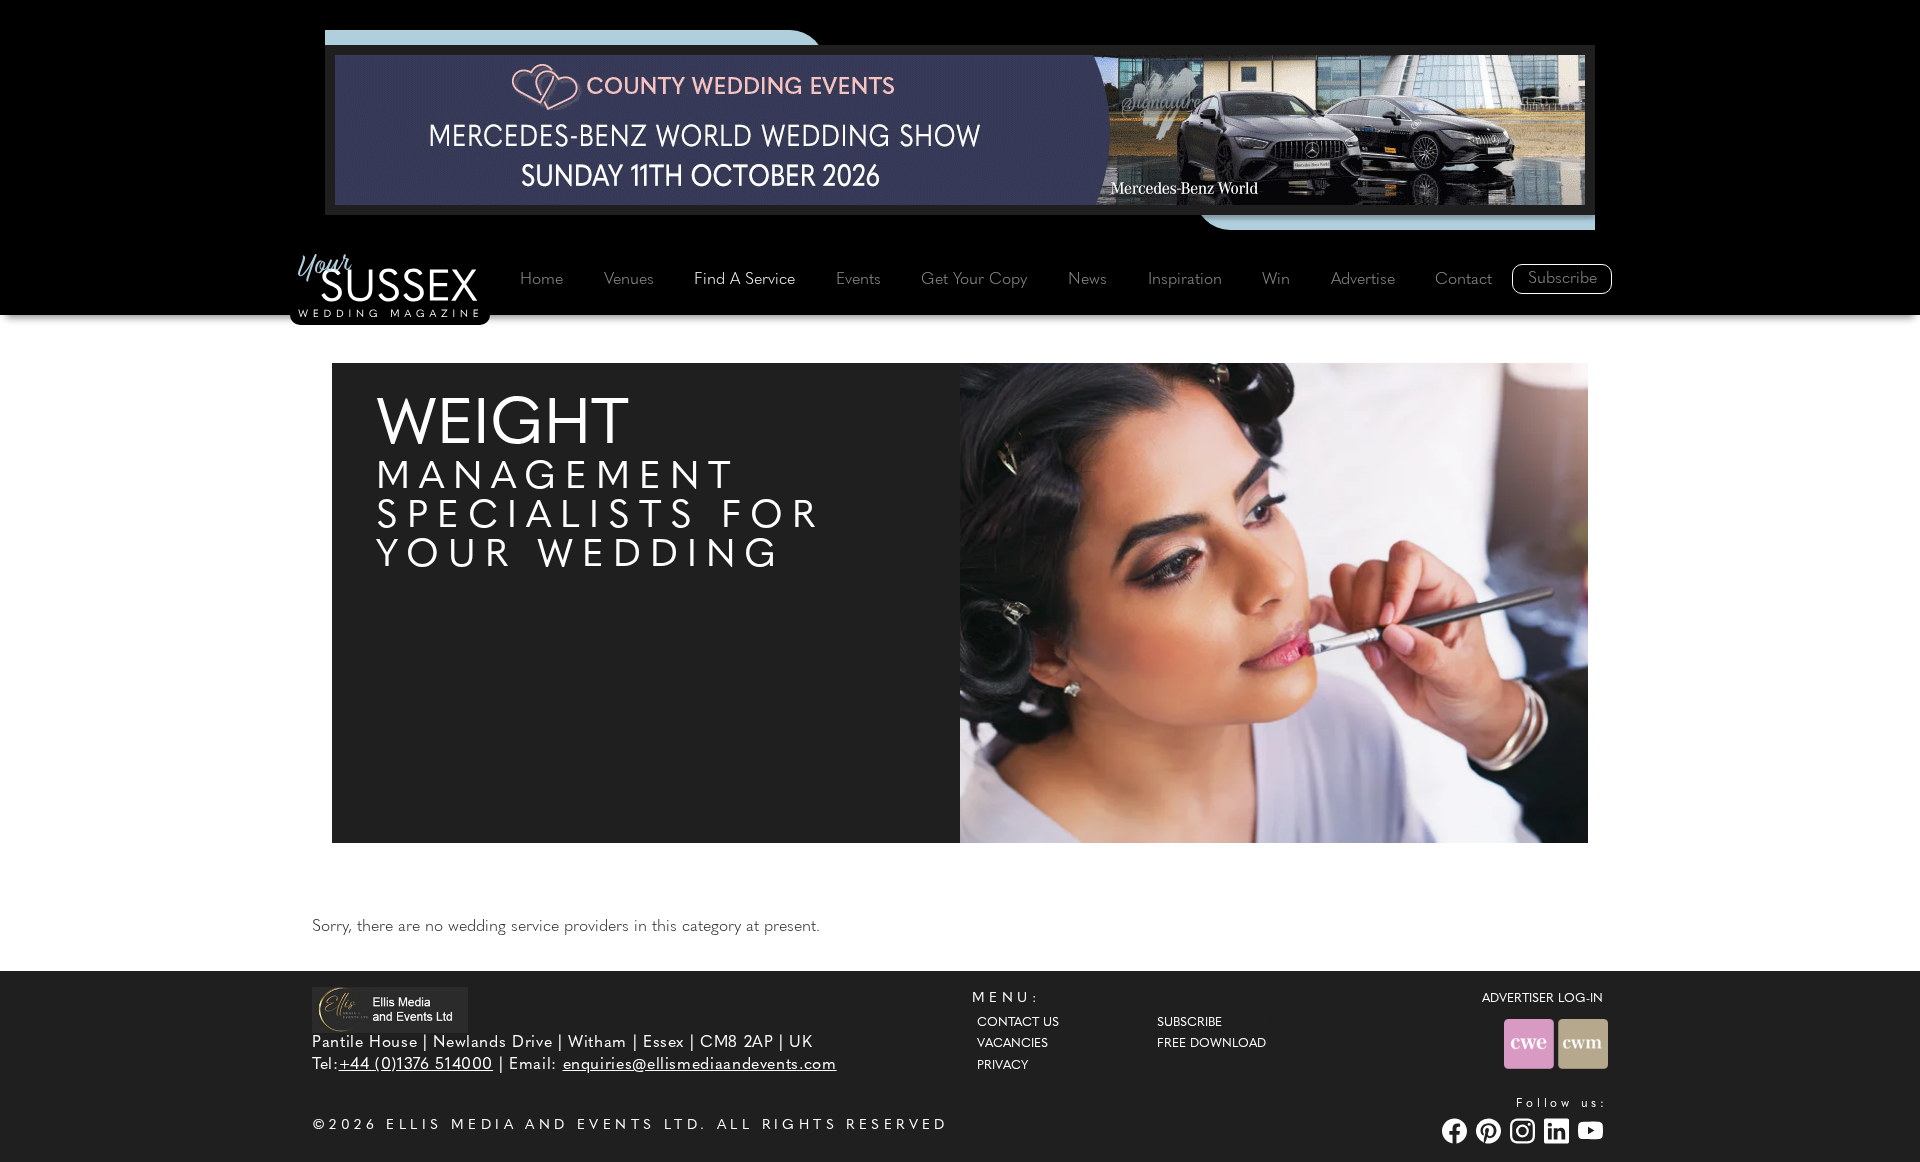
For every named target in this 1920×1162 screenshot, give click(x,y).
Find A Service (744, 280)
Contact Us (1018, 1023)
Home (541, 280)
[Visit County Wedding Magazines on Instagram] (1525, 1130)
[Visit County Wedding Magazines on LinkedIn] (1559, 1130)
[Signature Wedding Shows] (960, 130)
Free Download (1211, 1044)
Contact (1463, 280)
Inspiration (1185, 280)
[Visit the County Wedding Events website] (1531, 1043)
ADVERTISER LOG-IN (1542, 999)
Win (1276, 280)
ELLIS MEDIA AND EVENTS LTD (543, 1125)
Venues (629, 280)
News (1087, 280)
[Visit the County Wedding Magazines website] (1583, 1043)
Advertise (1363, 280)
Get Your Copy (974, 280)
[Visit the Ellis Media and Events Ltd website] (390, 1010)
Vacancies (1012, 1044)
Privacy (1002, 1066)
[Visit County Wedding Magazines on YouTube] (1593, 1130)
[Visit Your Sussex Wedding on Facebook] (1457, 1130)
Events (858, 280)
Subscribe (1562, 279)
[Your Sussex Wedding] (390, 289)
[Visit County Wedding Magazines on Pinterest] (1491, 1130)
